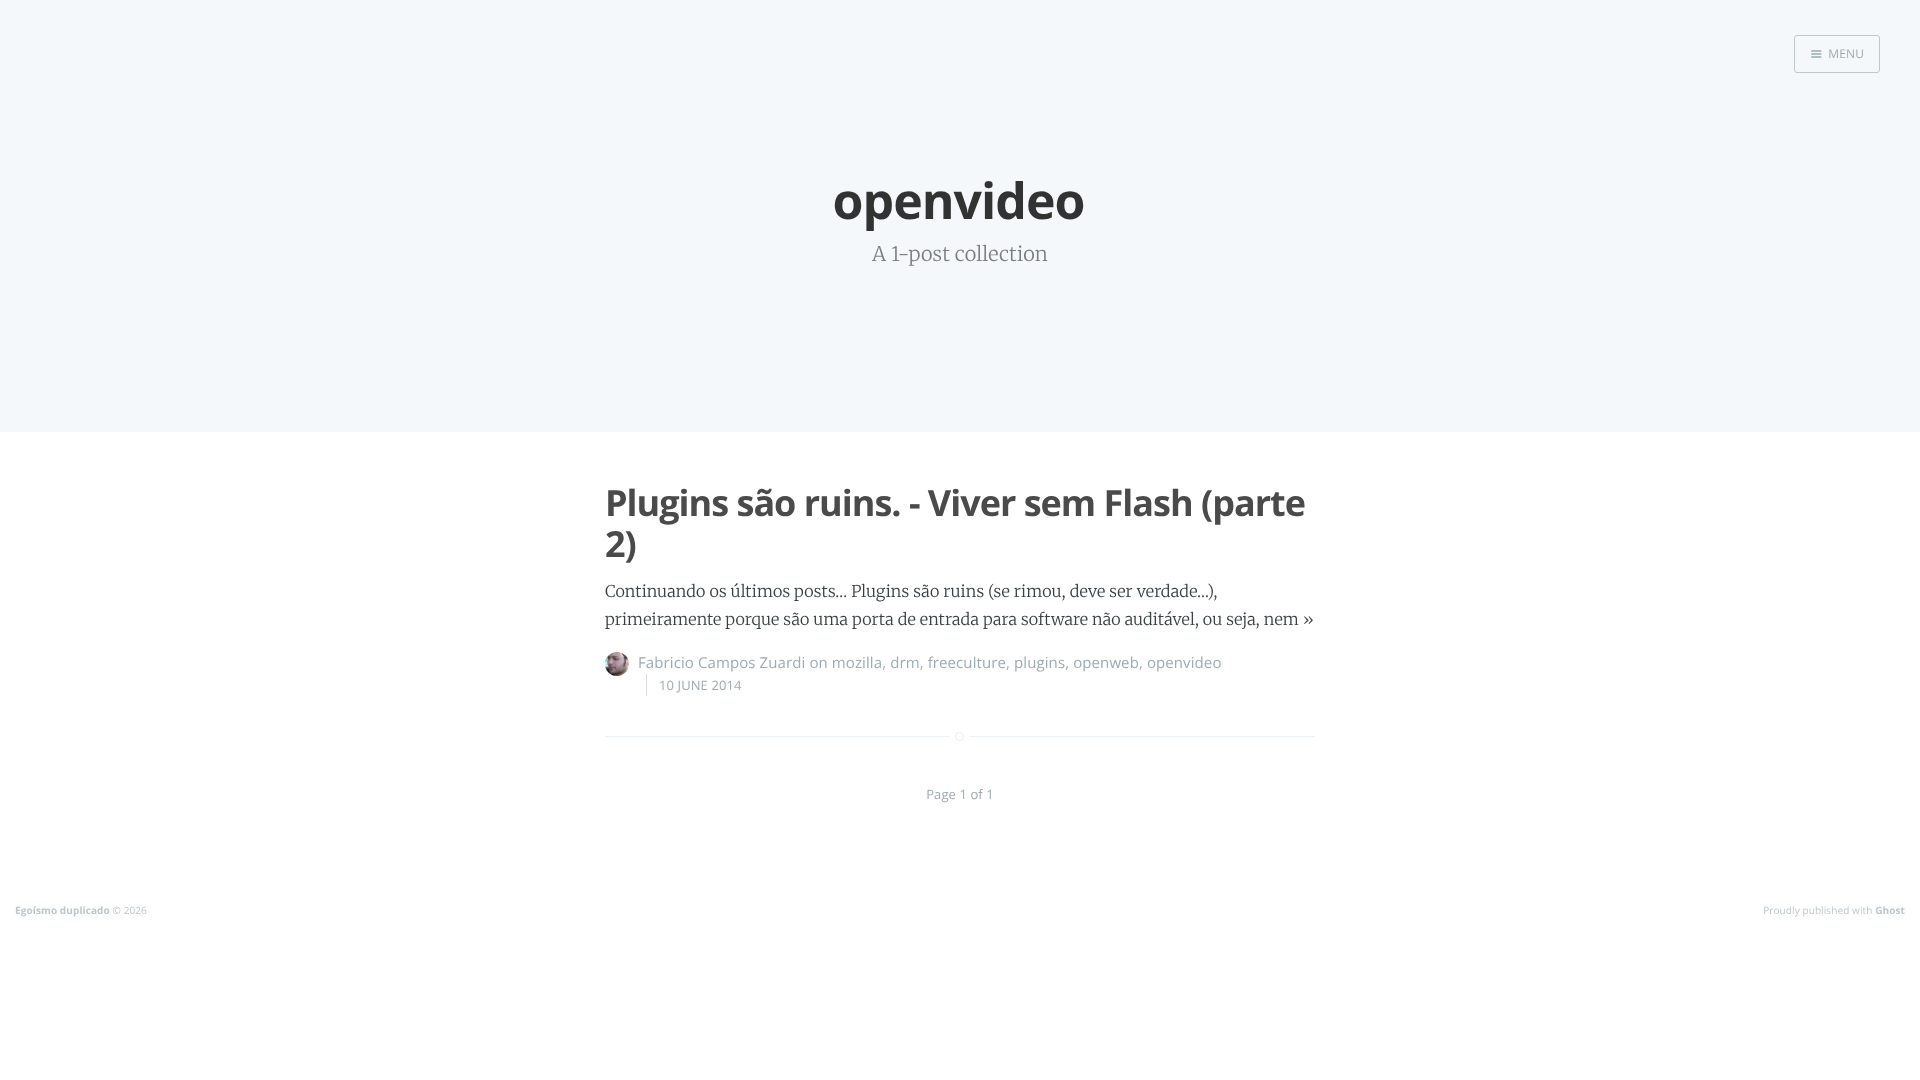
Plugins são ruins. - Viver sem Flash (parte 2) (955, 523)
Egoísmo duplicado (62, 910)
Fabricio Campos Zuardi (721, 663)
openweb (1106, 663)
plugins (1039, 663)
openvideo (1184, 663)
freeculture (967, 663)
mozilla (857, 663)
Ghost (1890, 910)
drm (905, 663)
